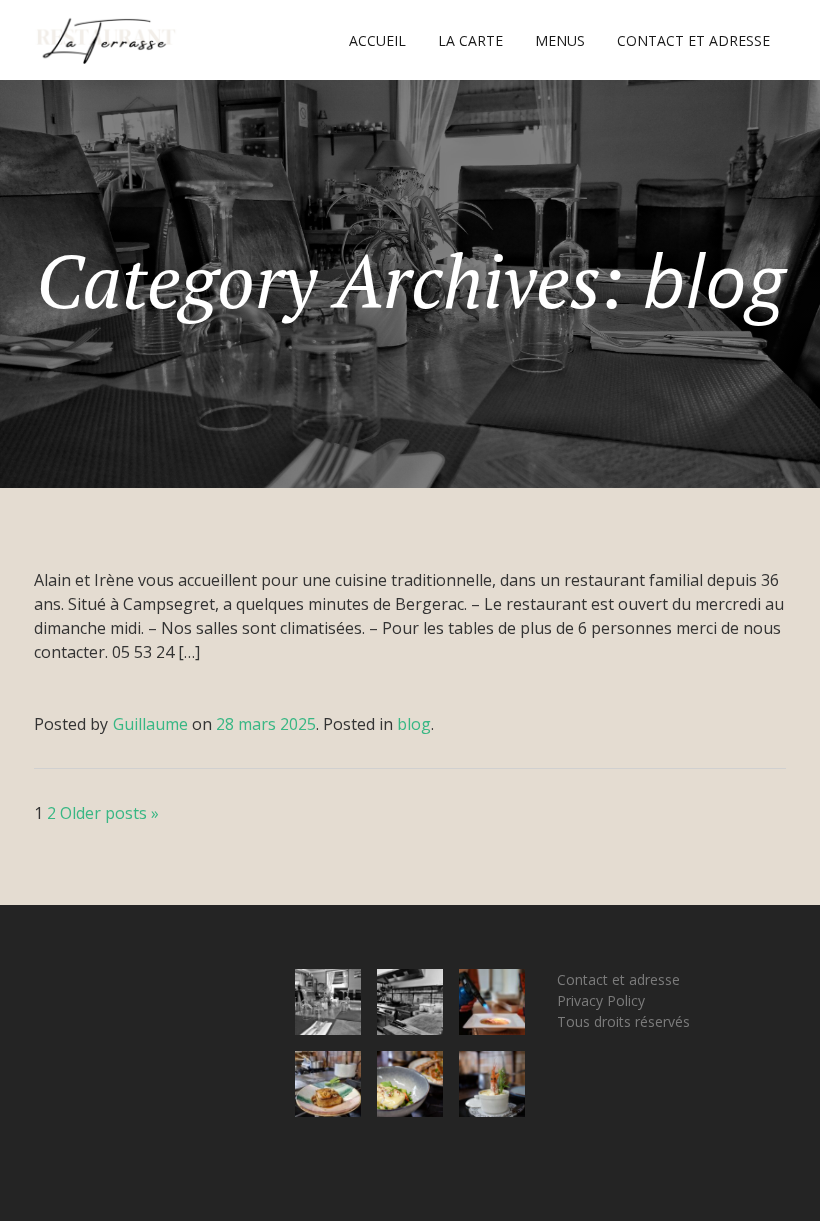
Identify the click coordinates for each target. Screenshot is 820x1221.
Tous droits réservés (623, 1021)
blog (414, 724)
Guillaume (150, 724)
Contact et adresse (693, 40)
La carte (470, 40)
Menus (560, 40)
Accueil (377, 40)
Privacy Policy (601, 1000)
